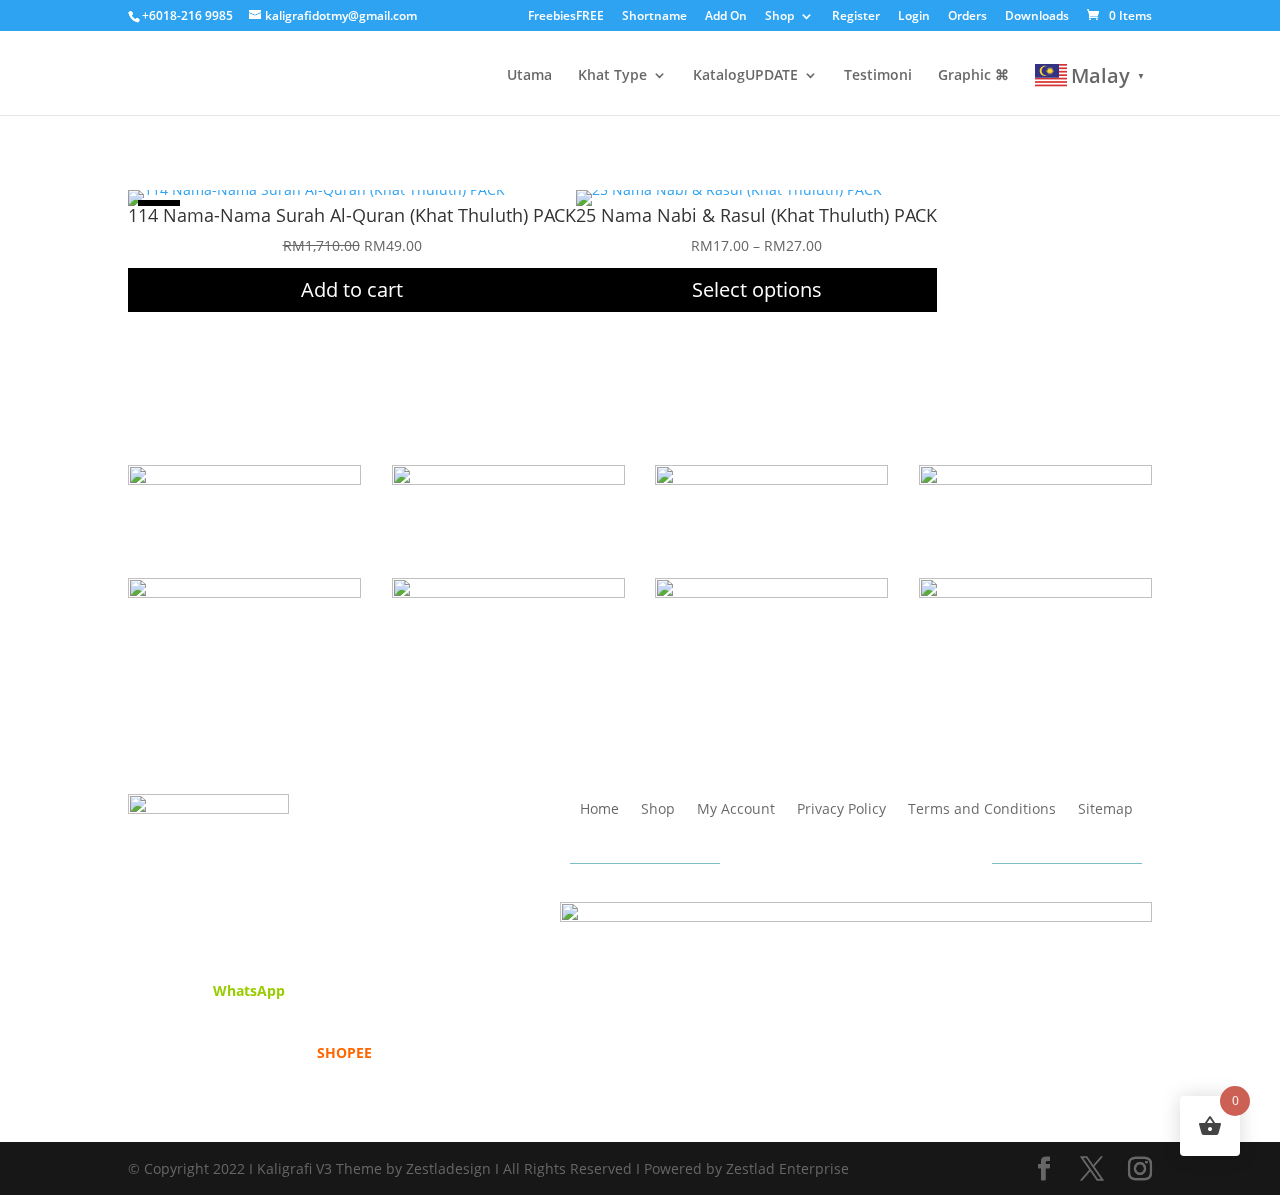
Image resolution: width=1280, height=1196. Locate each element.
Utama (529, 76)
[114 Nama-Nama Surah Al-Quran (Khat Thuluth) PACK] (316, 189)
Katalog (745, 76)
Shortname (654, 17)
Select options (757, 289)
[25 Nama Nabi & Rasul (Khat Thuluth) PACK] (729, 189)
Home (599, 810)
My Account (736, 810)
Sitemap (1105, 810)
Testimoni (878, 76)
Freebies (566, 17)
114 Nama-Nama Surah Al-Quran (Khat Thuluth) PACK (352, 215)
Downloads (1037, 17)
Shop (779, 17)
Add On (726, 17)
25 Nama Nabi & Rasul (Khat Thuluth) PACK (756, 215)
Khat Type (612, 76)
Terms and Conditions (982, 810)
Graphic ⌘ (973, 76)
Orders (967, 17)
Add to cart (352, 289)
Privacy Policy (841, 810)
